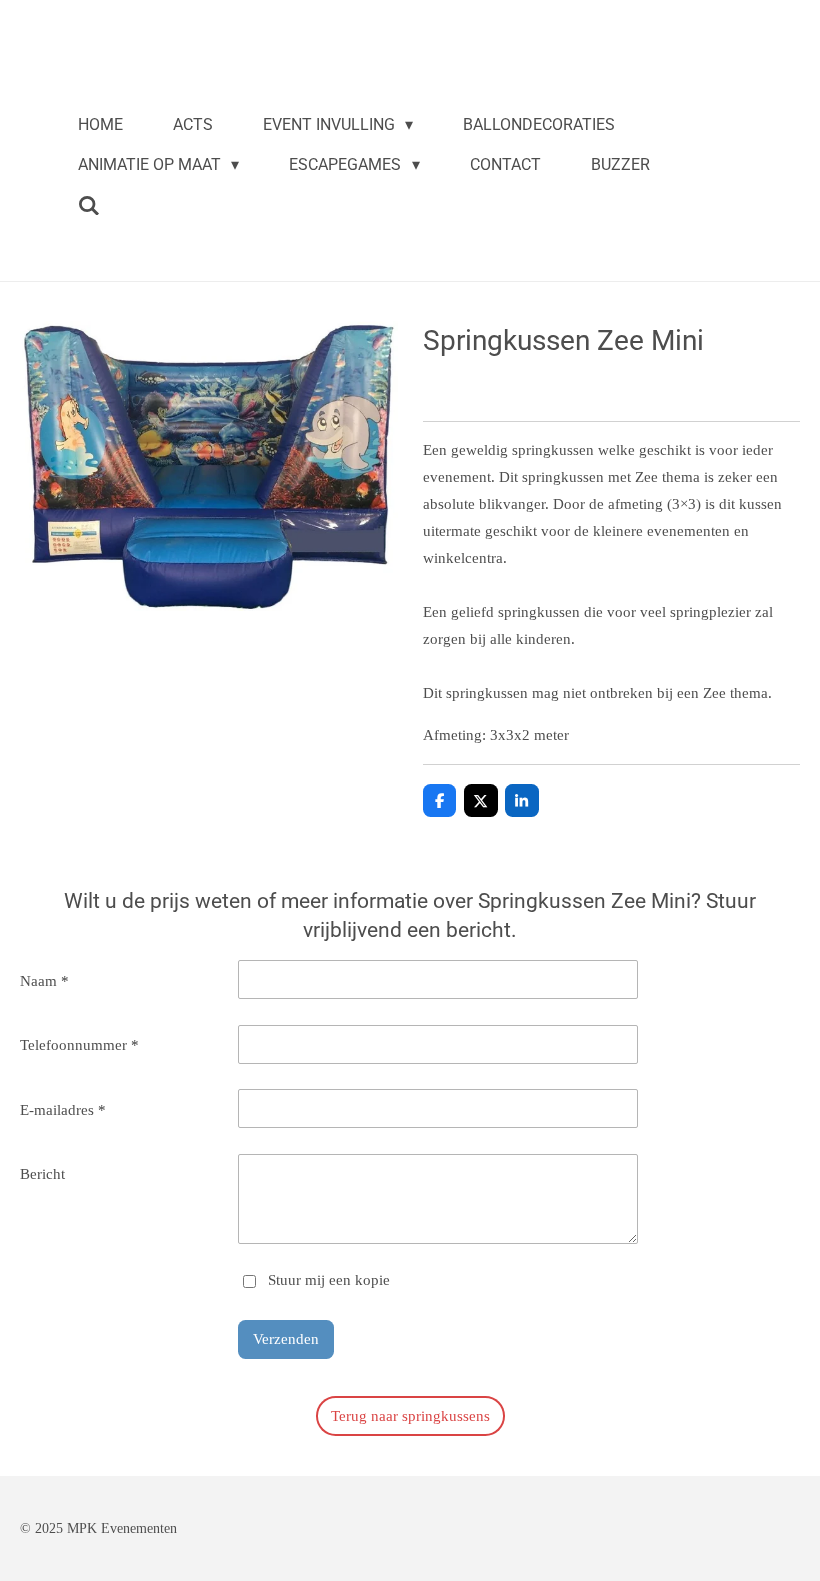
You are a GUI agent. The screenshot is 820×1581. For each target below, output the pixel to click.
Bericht (42, 1174)
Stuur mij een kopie (329, 1280)
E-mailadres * (63, 1110)
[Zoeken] (89, 205)
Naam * (44, 981)
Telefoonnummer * (79, 1045)
